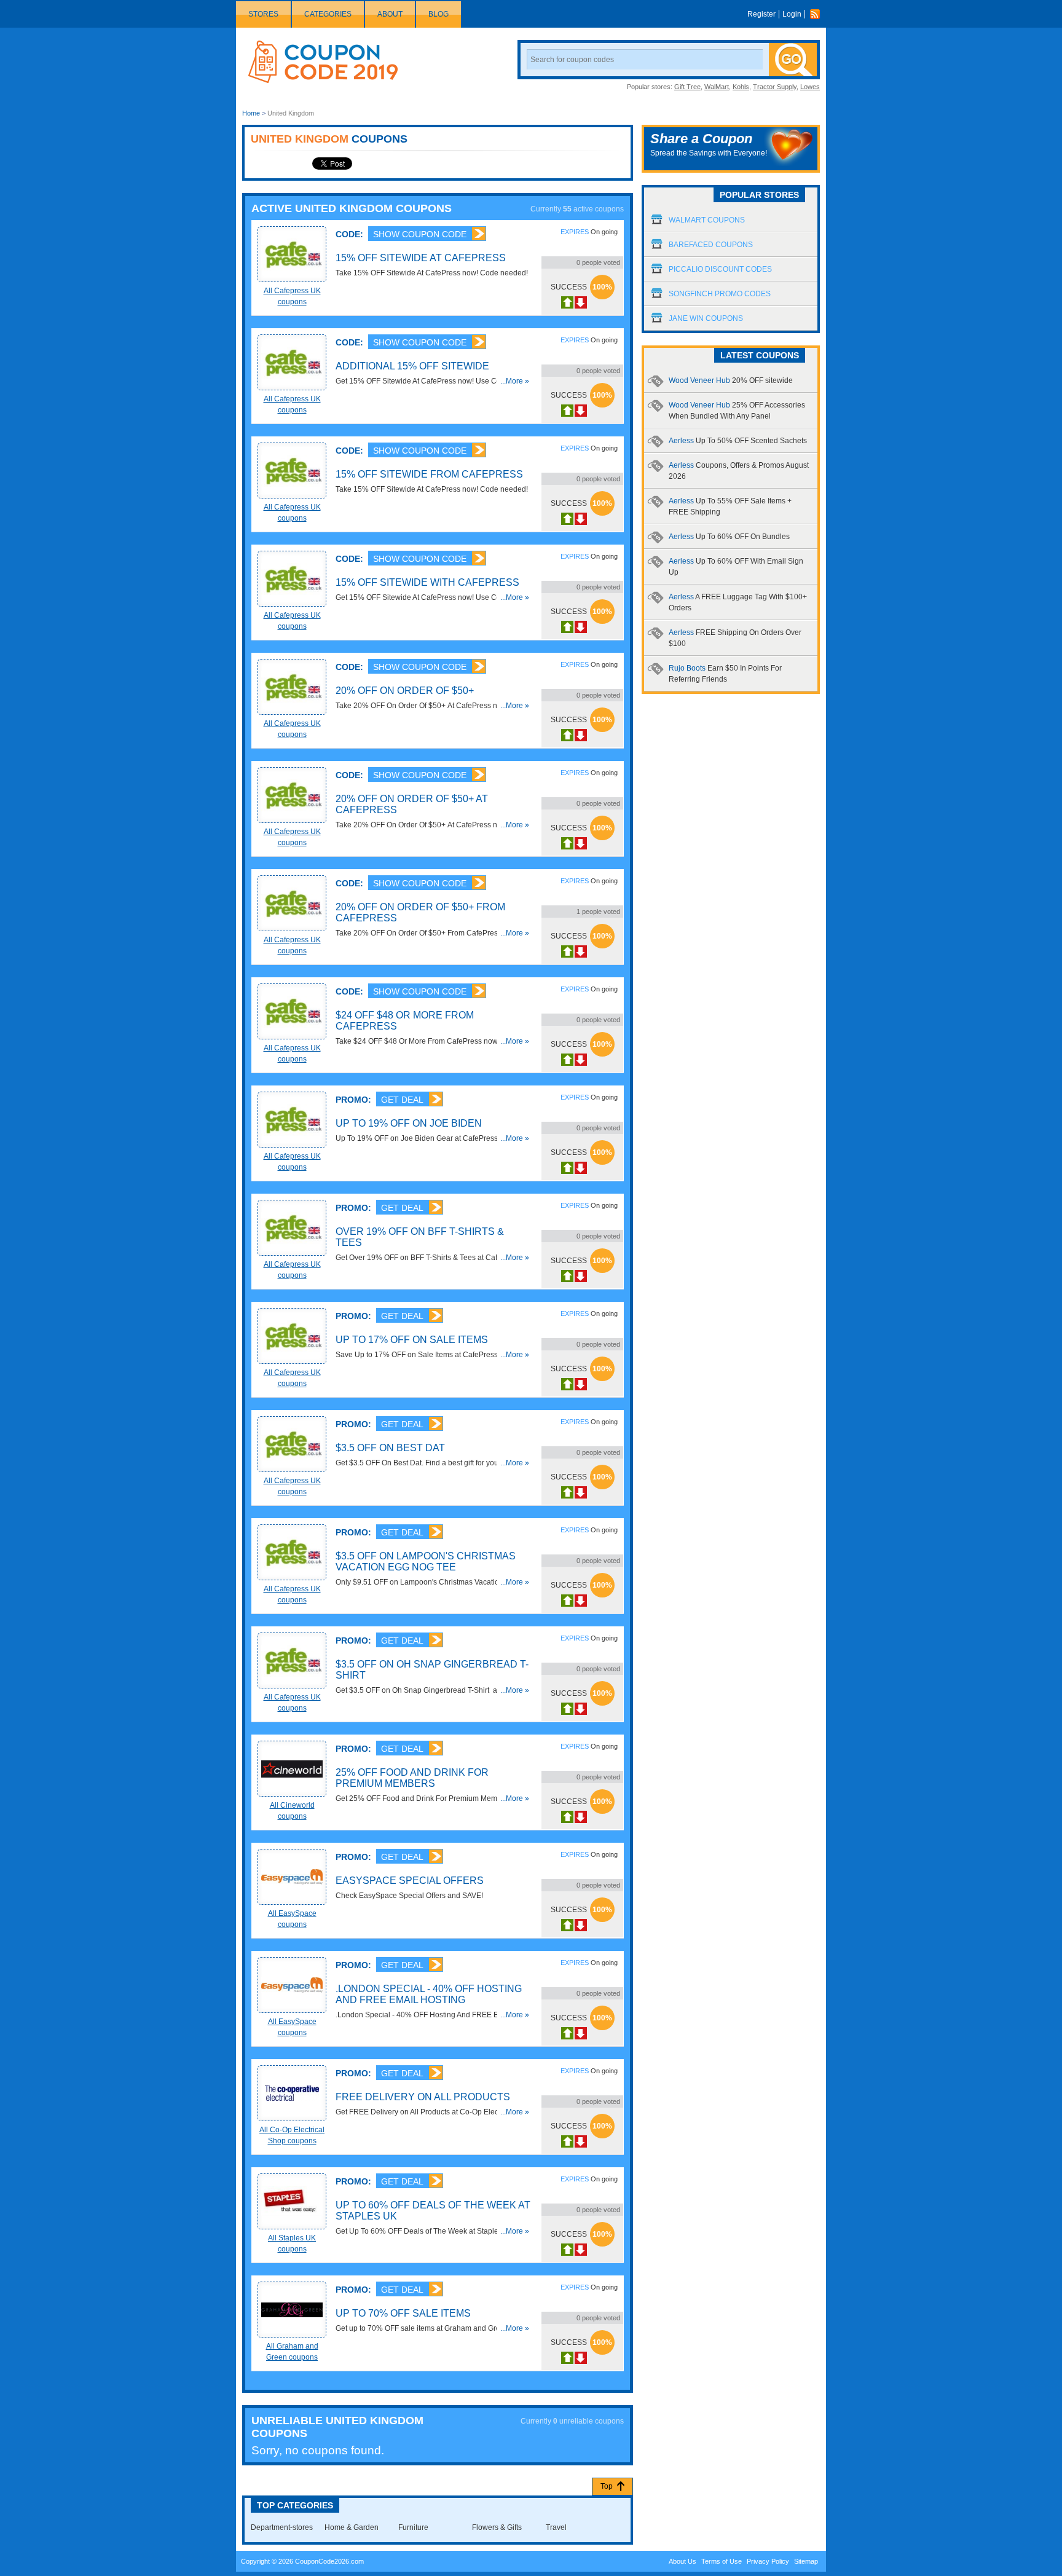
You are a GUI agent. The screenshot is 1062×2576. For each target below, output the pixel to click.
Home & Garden (352, 2527)
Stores (263, 14)
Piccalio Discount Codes (720, 269)
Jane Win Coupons (706, 318)
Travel (556, 2527)
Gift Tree (687, 87)
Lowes (810, 87)
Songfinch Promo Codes (720, 294)
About (390, 14)
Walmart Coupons (707, 220)
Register (761, 14)
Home (251, 113)
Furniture (413, 2527)
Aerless (738, 441)
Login (792, 14)
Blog (439, 14)
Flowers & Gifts (497, 2527)
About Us (682, 2561)
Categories (328, 14)
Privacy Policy (768, 2561)
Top (607, 2486)
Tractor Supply (775, 87)
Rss (818, 14)
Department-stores (282, 2527)
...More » (515, 381)
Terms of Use (722, 2561)
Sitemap (806, 2561)
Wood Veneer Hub (731, 380)
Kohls (741, 87)
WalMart (717, 87)
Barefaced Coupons (711, 245)
